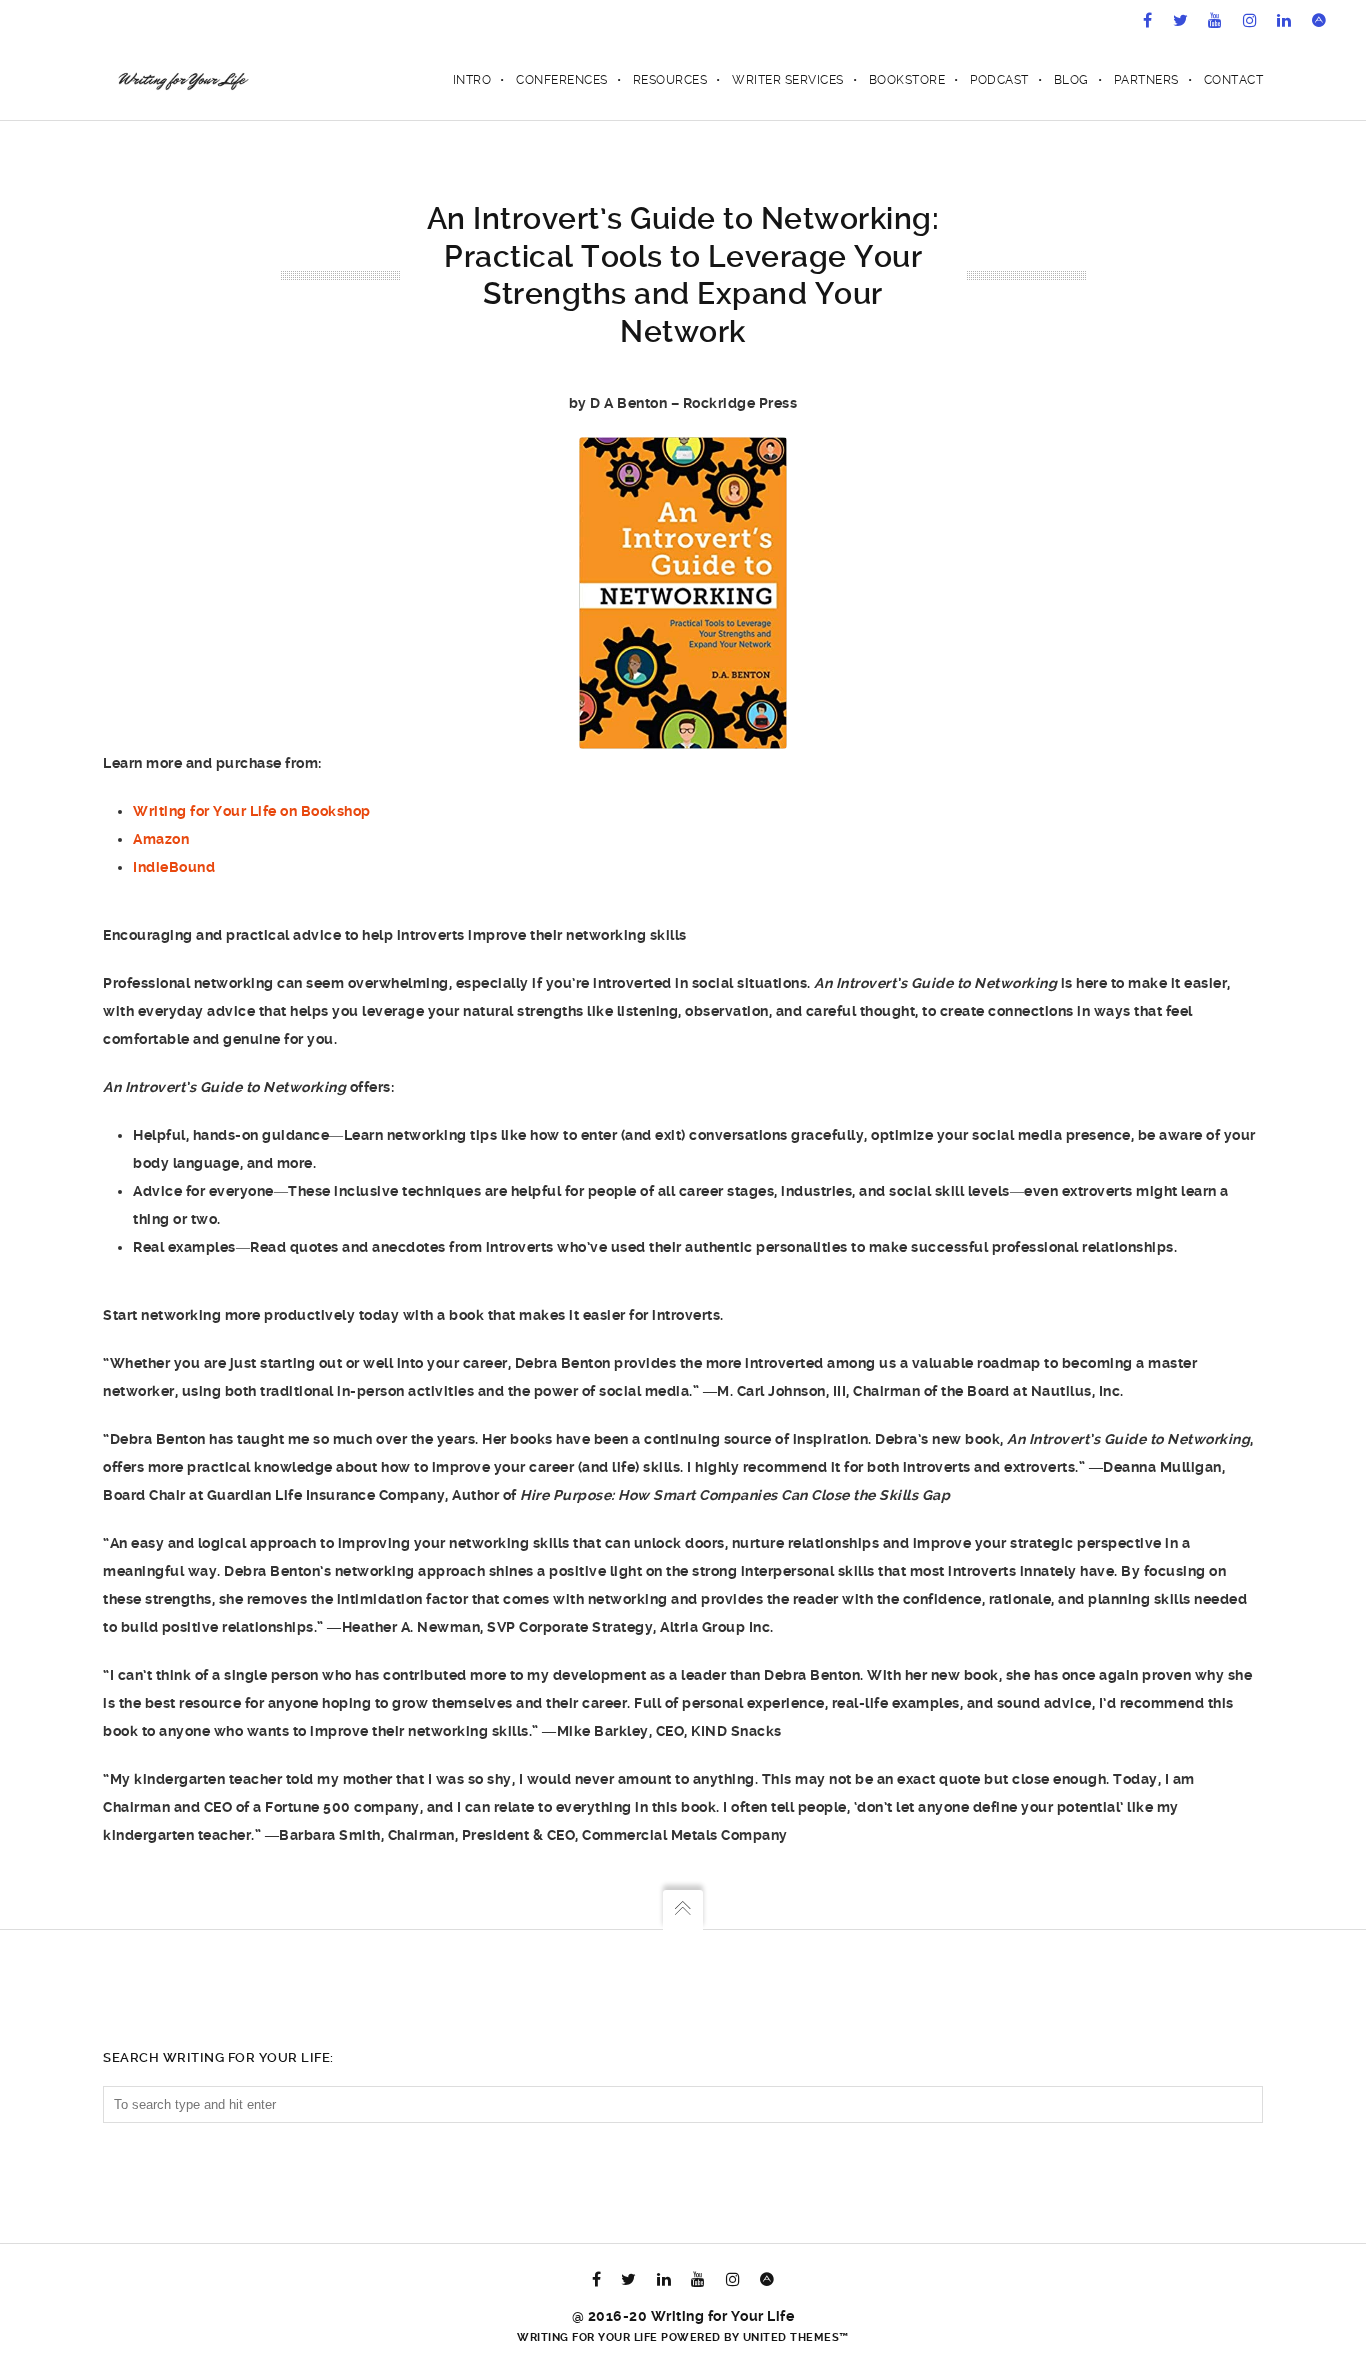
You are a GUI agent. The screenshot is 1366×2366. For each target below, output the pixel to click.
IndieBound (174, 867)
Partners (1146, 80)
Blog (1071, 80)
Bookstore (907, 80)
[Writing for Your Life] (181, 80)
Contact (1234, 80)
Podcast (999, 80)
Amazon (161, 839)
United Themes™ (796, 2337)
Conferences (562, 80)
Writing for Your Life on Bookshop (252, 811)
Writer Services (788, 80)
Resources (670, 80)
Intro (472, 80)
